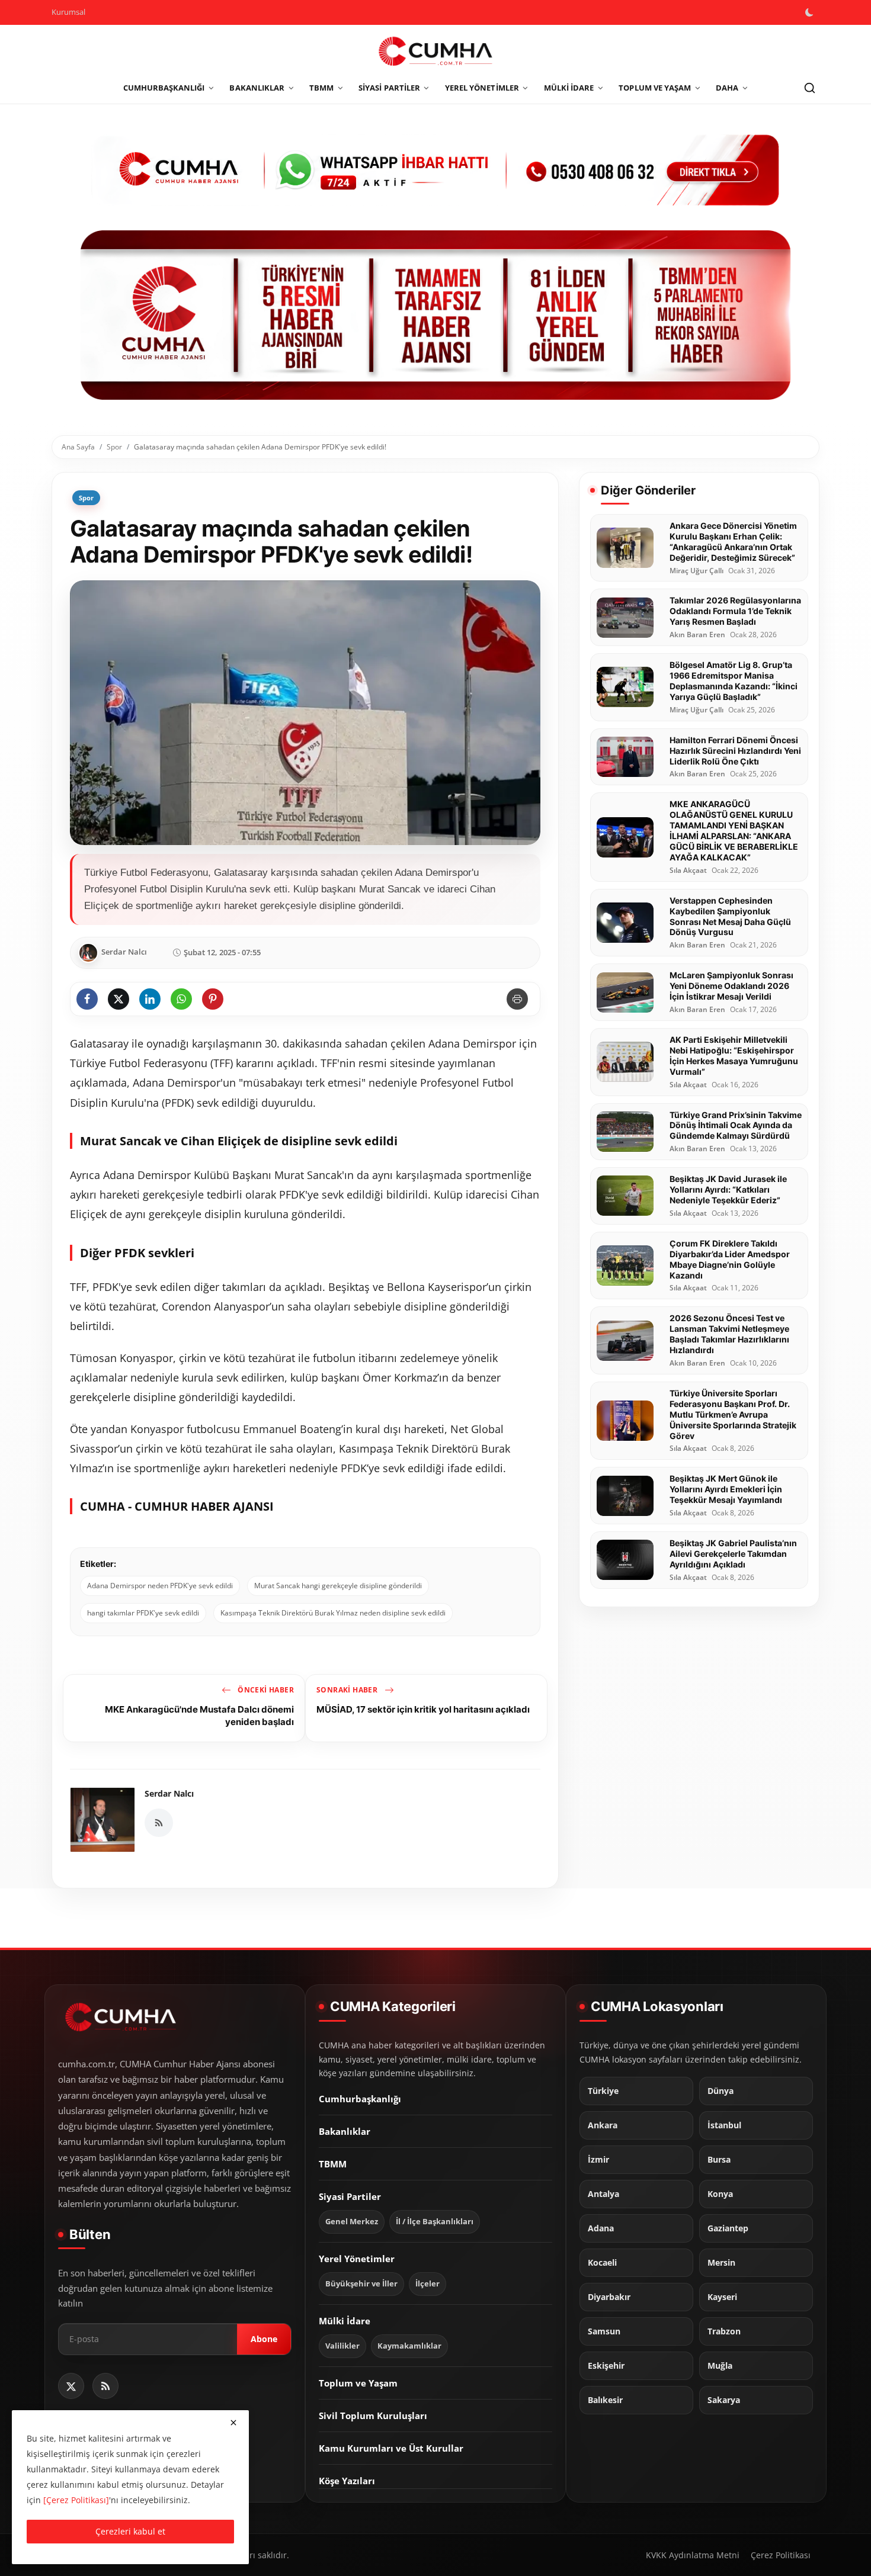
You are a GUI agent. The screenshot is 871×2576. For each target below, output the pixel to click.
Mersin (721, 2263)
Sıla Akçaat (688, 871)
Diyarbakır (609, 2297)
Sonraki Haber (348, 1690)
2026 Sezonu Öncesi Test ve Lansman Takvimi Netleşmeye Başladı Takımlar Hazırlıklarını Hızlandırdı (729, 1334)
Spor (114, 447)
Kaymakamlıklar (409, 2346)
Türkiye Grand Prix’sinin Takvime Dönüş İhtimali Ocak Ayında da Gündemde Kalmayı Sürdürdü (736, 1125)
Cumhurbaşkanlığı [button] (164, 88)
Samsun (604, 2331)
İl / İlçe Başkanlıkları (435, 2222)
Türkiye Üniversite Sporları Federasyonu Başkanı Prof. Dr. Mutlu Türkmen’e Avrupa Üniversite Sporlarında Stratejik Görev (733, 1414)
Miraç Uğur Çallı (697, 571)
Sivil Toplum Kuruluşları (373, 2416)
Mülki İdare (345, 2321)
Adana (601, 2228)
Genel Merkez (352, 2222)
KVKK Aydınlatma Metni (693, 2555)
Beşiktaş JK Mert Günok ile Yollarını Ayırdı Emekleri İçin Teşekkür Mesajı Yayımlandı (726, 1489)
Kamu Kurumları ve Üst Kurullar (391, 2448)
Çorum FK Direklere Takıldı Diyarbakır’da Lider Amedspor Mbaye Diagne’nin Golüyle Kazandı (730, 1259)
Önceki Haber (265, 1690)
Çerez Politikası (781, 2555)
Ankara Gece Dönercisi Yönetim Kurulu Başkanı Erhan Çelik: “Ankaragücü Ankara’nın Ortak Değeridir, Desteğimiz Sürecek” (733, 542)
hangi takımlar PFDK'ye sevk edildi (143, 1613)
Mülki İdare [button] (569, 88)
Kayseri (722, 2297)
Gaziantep (728, 2228)
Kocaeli (602, 2263)
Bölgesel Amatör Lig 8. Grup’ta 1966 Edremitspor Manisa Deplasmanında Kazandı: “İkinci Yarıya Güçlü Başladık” (734, 681)
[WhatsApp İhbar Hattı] (435, 168)
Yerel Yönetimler (357, 2259)
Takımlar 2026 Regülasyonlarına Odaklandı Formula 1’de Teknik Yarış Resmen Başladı (735, 611)
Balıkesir (605, 2400)
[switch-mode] (811, 12)
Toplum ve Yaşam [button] (655, 88)
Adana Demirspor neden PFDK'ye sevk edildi (160, 1586)
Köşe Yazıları (347, 2481)
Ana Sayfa (78, 447)
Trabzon (724, 2331)
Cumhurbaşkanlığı (360, 2099)
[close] (233, 2423)
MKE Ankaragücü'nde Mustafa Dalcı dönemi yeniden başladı (199, 1715)
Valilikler (342, 2346)
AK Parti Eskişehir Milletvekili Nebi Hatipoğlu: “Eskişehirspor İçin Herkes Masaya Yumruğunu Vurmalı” (734, 1056)
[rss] (105, 2386)
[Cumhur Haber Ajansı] (435, 315)
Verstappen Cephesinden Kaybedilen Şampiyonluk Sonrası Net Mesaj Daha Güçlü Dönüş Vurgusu (730, 916)
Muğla (720, 2366)
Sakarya (724, 2400)
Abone (264, 2339)
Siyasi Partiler (350, 2196)
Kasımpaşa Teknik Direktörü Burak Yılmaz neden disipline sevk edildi (333, 1613)
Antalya (603, 2194)
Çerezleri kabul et (130, 2531)
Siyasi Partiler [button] (389, 88)
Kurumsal (68, 12)
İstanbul (724, 2125)
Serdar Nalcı (169, 1793)
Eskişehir (606, 2366)
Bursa (719, 2160)
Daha (727, 88)
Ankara (603, 2125)
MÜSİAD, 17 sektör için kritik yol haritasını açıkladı (423, 1709)
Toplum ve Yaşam (358, 2383)
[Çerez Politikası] (76, 2500)
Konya (720, 2194)
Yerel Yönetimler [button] (482, 88)
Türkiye (603, 2091)
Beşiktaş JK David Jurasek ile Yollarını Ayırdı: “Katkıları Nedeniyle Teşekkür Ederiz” (728, 1189)
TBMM (333, 2164)
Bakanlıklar (345, 2131)
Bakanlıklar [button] (257, 88)
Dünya (721, 2091)
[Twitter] (71, 2386)
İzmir (598, 2160)
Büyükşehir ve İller (361, 2284)
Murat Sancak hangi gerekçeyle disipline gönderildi (338, 1586)
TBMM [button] (321, 88)
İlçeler (428, 2284)
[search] (809, 88)
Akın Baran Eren (697, 635)
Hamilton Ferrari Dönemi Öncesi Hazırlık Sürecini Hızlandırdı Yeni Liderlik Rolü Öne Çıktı (735, 751)
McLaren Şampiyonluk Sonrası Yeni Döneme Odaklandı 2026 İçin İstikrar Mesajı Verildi (731, 986)
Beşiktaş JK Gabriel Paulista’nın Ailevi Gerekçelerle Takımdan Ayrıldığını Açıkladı (733, 1554)
